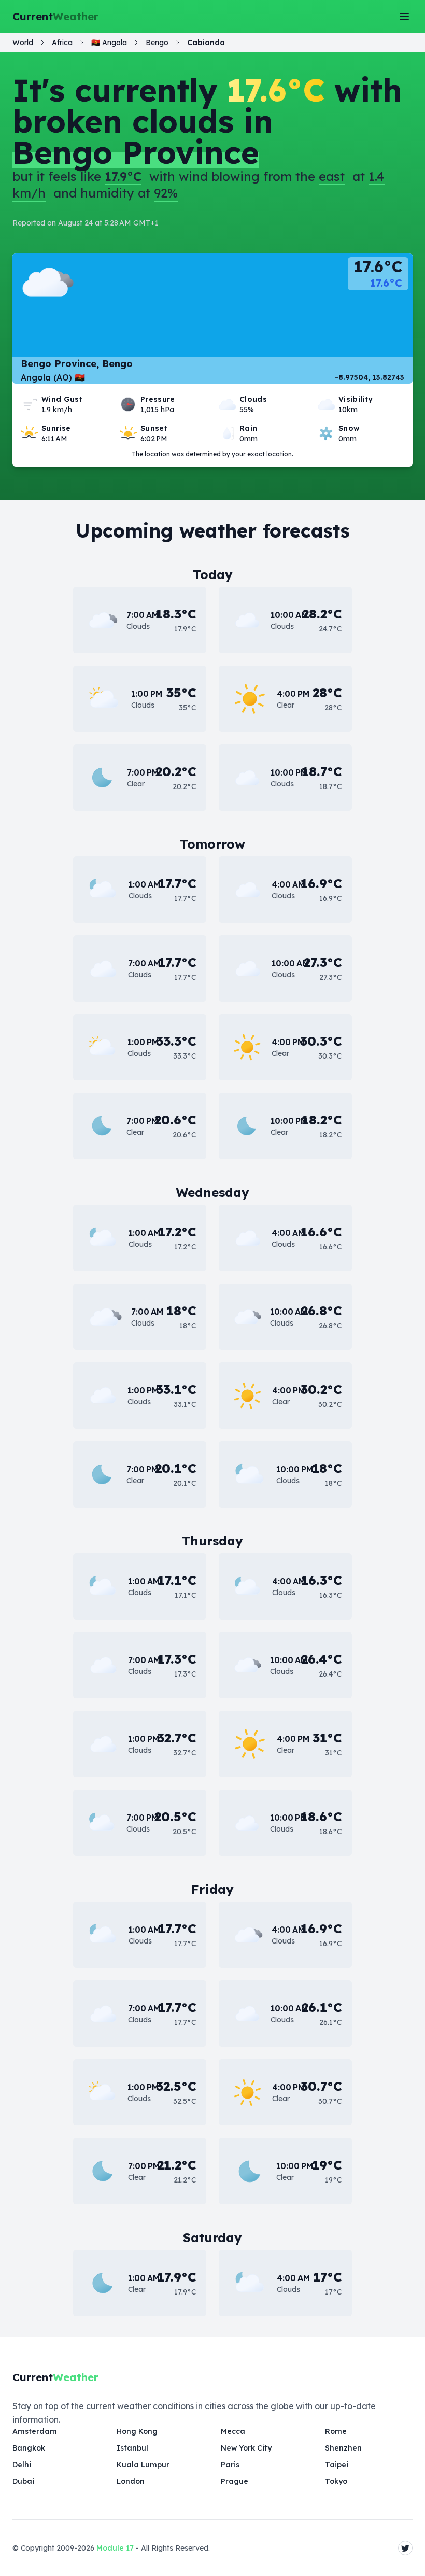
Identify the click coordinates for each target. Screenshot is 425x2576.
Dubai (23, 2481)
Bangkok (29, 2448)
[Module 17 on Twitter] (405, 2548)
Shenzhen (343, 2448)
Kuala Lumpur (143, 2465)
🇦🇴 (109, 43)
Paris (230, 2465)
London (131, 2481)
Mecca (233, 2431)
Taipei (337, 2465)
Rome (336, 2431)
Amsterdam (35, 2431)
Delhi (22, 2465)
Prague (235, 2481)
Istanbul (132, 2448)
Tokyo (336, 2481)
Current (55, 16)
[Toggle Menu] (404, 17)
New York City (246, 2448)
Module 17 (115, 2548)
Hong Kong (137, 2431)
